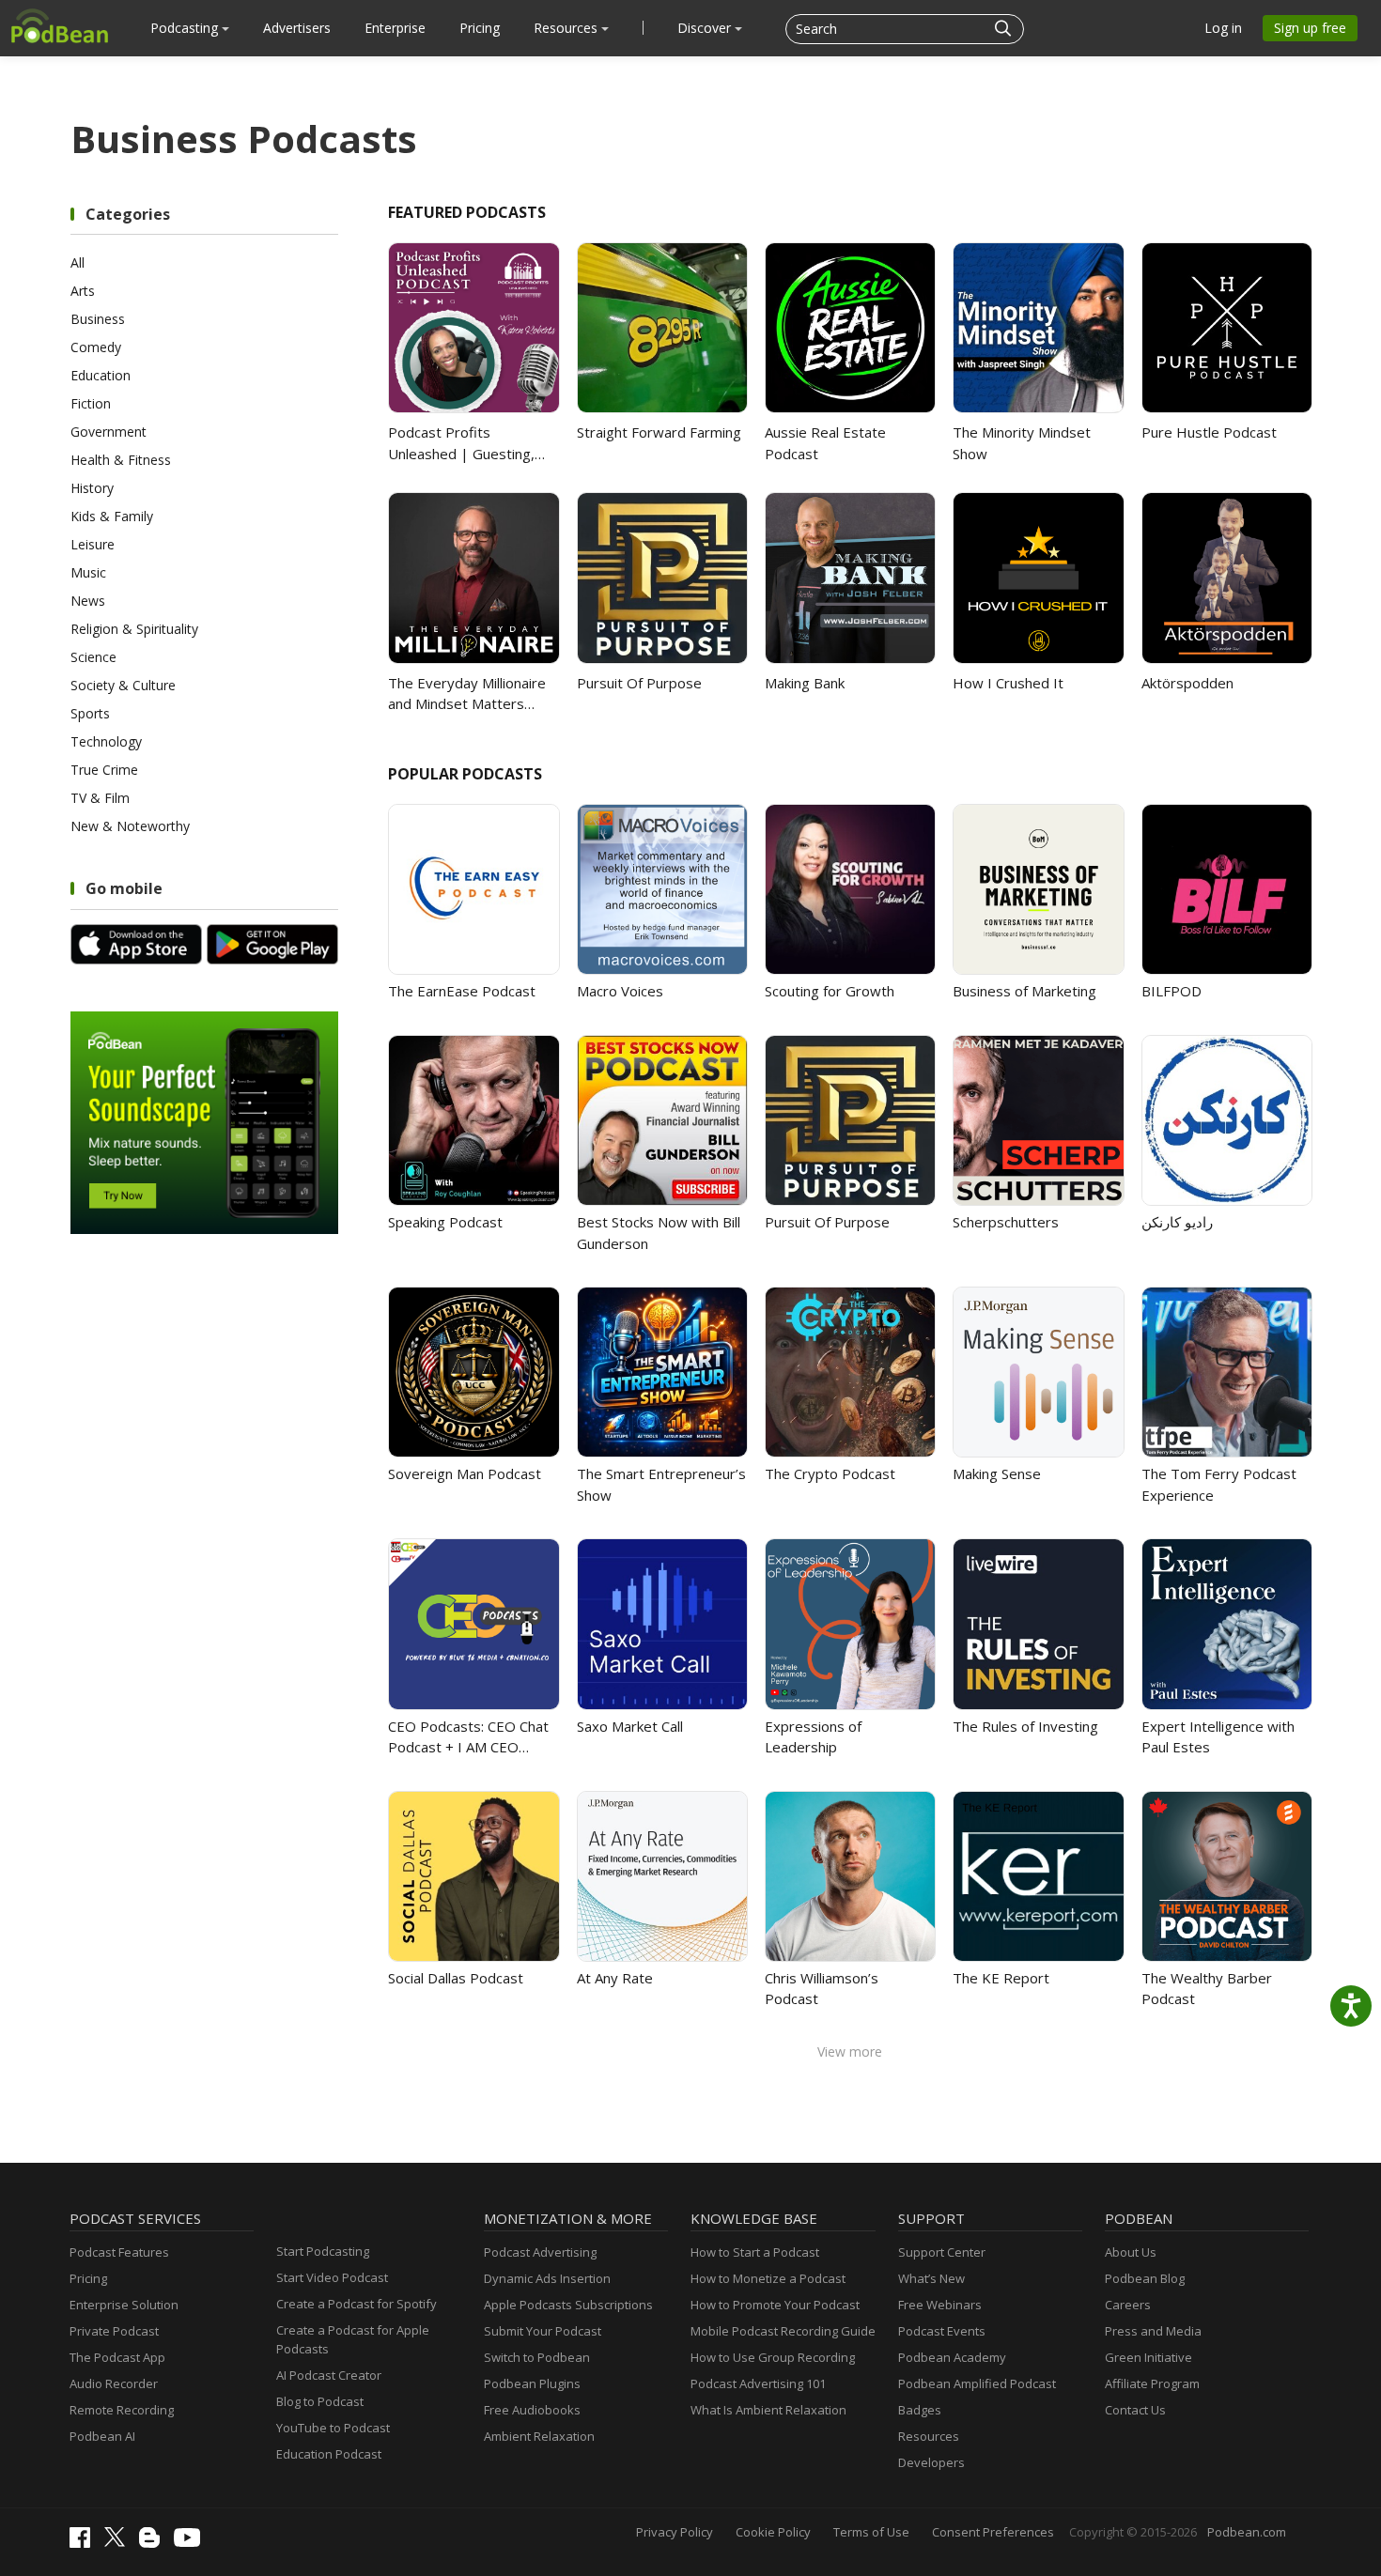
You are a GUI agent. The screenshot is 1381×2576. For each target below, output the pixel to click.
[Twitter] (119, 2542)
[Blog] (154, 2543)
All (78, 262)
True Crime (104, 770)
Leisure (93, 544)
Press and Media (1153, 2331)
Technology (106, 741)
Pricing (480, 28)
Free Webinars (940, 2305)
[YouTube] (192, 2542)
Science (93, 657)
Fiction (91, 403)
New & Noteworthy (130, 826)
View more (850, 2052)
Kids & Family (112, 516)
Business (98, 319)
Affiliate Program (1152, 2383)
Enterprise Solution (124, 2305)
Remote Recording (122, 2410)
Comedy (96, 347)
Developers (931, 2462)
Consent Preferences (993, 2532)
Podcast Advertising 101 (758, 2383)
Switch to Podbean (537, 2357)
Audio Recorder (114, 2383)
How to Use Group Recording (773, 2357)
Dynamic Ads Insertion (547, 2278)
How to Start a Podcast (755, 2252)
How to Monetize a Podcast (768, 2278)
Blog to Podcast (320, 2401)
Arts (83, 291)
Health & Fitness (121, 460)
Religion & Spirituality (134, 629)
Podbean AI (102, 2436)
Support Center (942, 2252)
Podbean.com (1247, 2532)
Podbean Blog (1145, 2278)
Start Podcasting (323, 2251)
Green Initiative (1148, 2357)
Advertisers (297, 28)
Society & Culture (123, 685)
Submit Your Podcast (543, 2331)
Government (109, 432)
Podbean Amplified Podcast (977, 2383)
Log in (1223, 28)
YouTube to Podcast (333, 2428)
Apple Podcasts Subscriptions (568, 2305)
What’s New (931, 2278)
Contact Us (1135, 2410)
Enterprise (395, 28)
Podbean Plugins (532, 2383)
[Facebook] (85, 2543)
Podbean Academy (952, 2357)
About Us (1131, 2252)
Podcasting (186, 28)
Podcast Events (942, 2331)
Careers (1128, 2305)
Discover (706, 28)
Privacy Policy (675, 2532)
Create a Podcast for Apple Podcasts (353, 2339)
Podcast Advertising (540, 2252)
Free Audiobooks (532, 2410)
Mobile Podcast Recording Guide (783, 2331)
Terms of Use (871, 2532)
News (88, 601)
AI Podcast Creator (329, 2375)
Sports (90, 713)
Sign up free (1310, 28)
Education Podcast (329, 2454)
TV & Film (100, 798)
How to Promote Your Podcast (775, 2305)
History (92, 488)
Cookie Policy (773, 2532)
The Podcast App (117, 2357)
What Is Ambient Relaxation (768, 2410)
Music (88, 572)
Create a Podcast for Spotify (357, 2304)
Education (101, 375)
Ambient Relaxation (539, 2436)
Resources (567, 28)
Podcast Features (119, 2252)
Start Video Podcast (332, 2277)
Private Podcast (114, 2331)
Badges (920, 2410)
